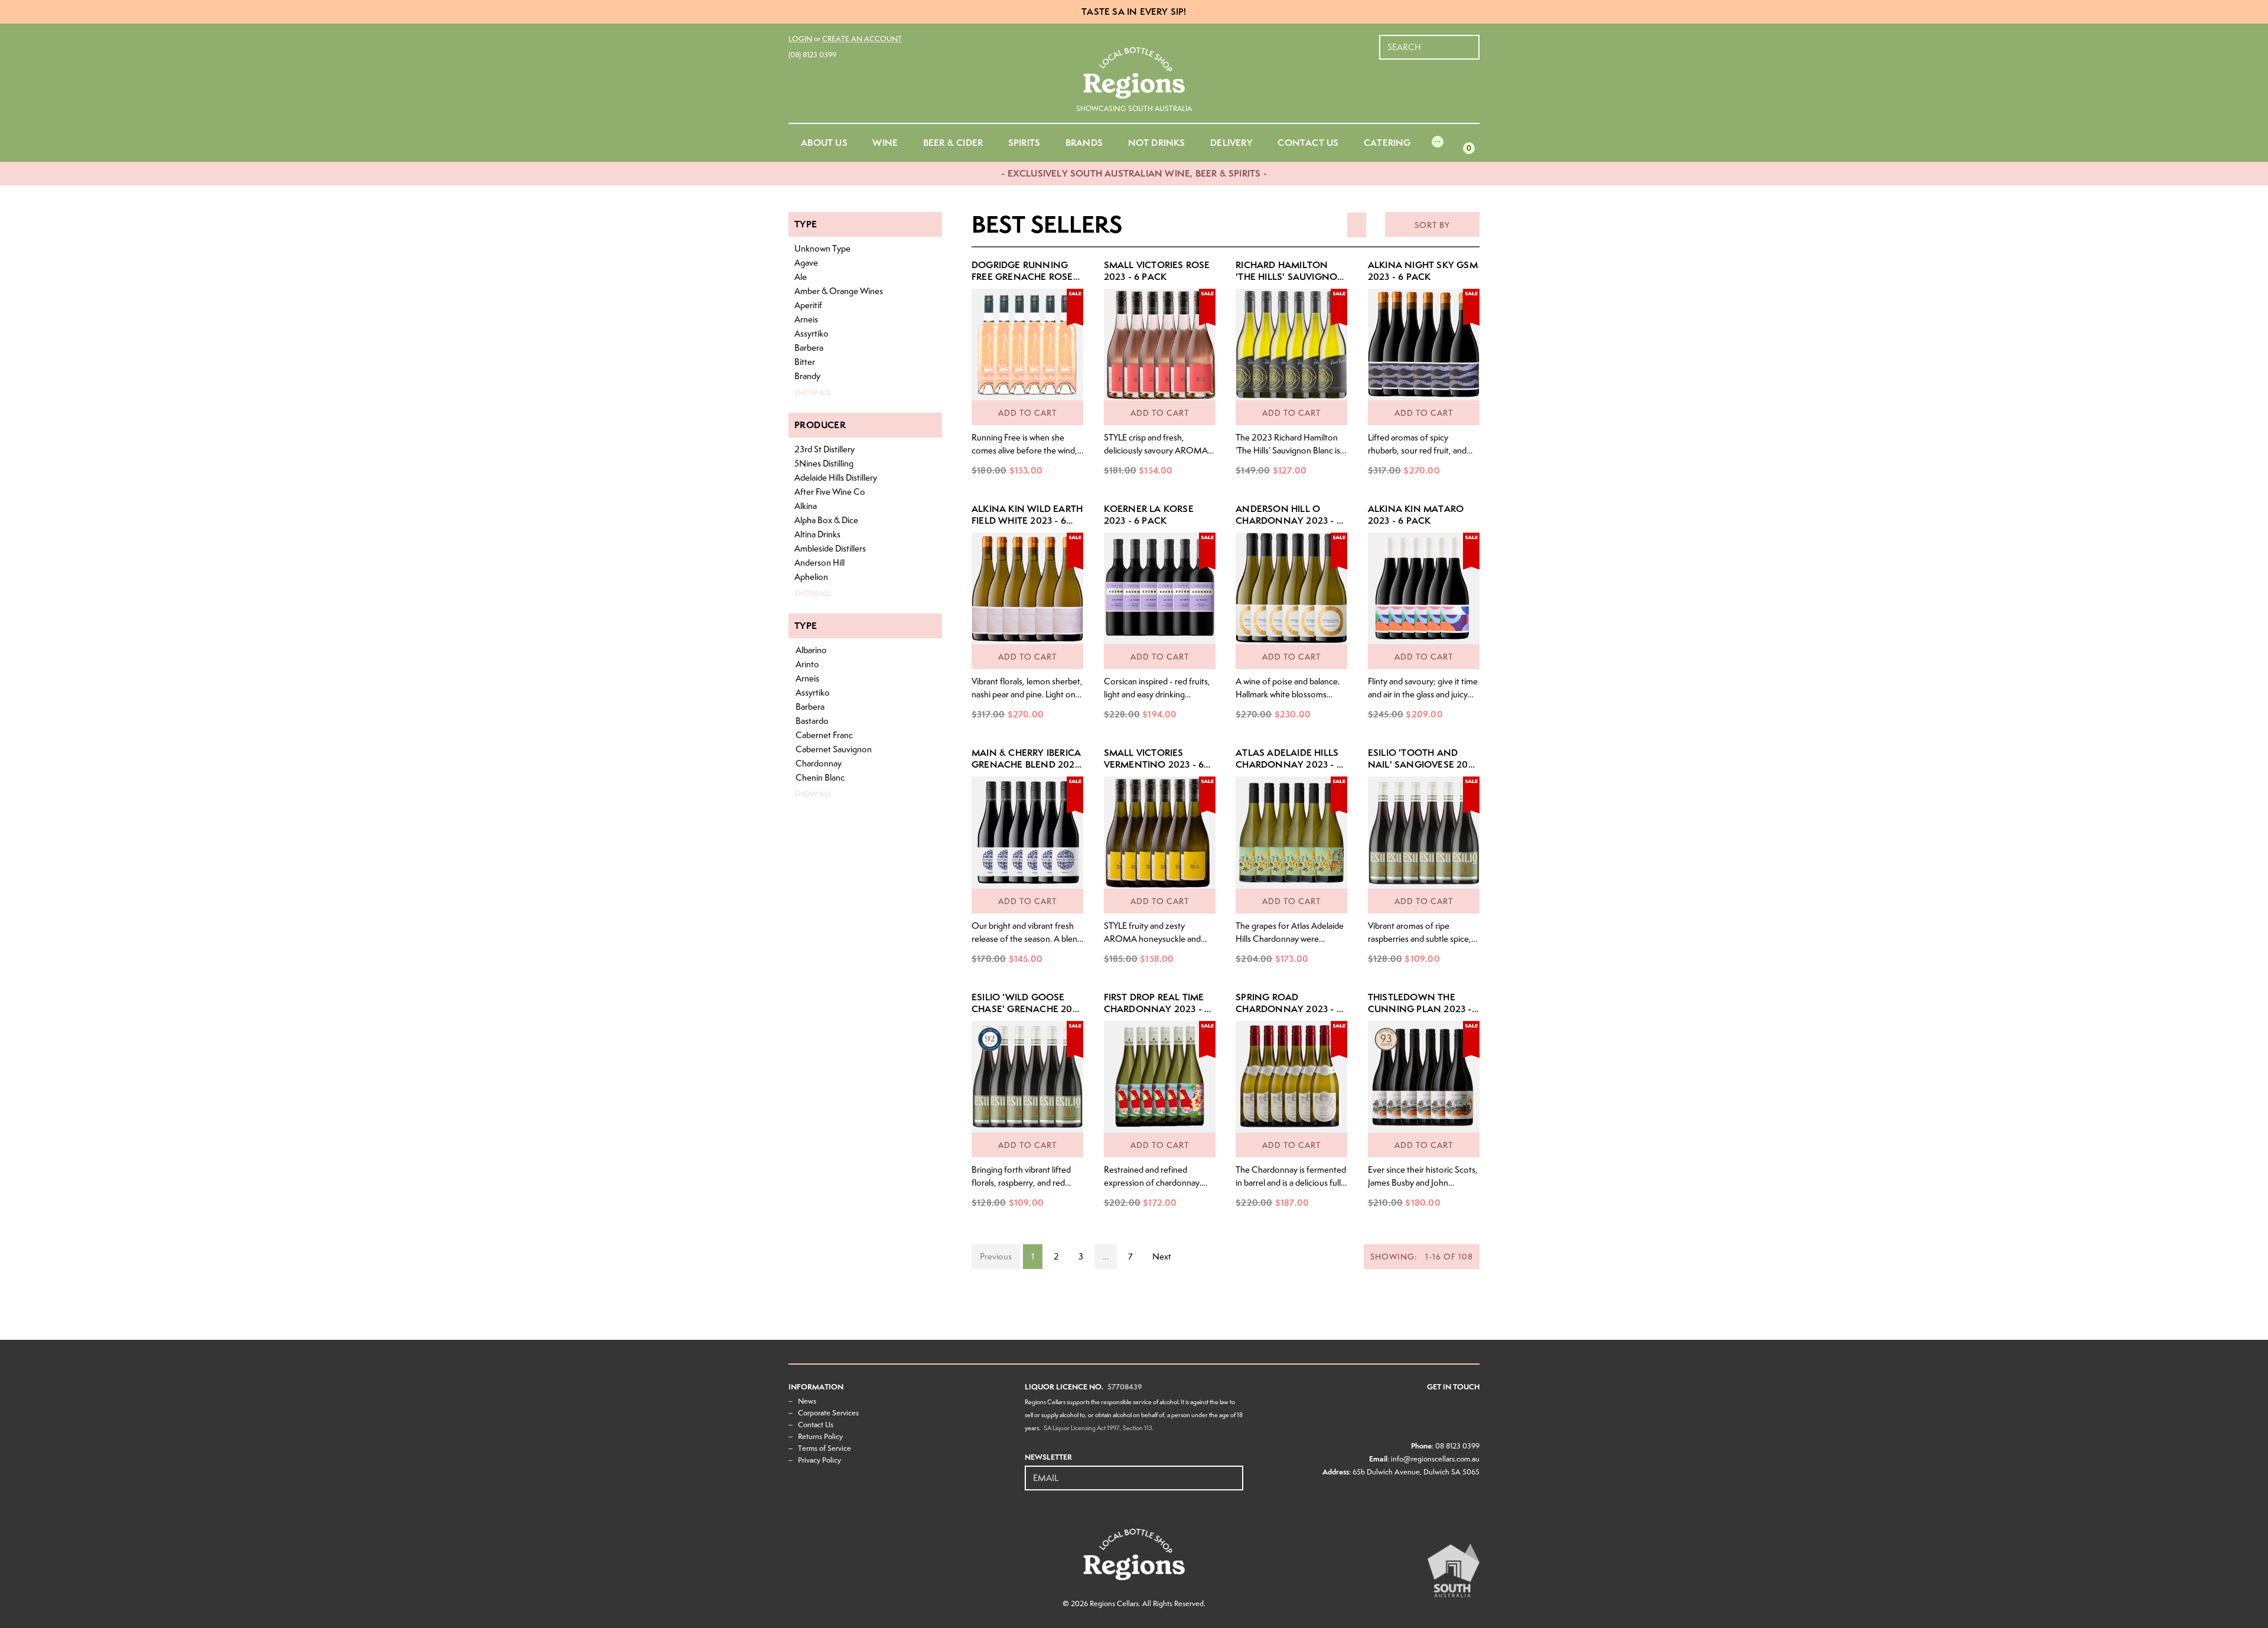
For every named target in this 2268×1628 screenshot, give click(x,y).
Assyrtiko (812, 334)
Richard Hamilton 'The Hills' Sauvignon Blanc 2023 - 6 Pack (1290, 277)
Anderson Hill (819, 563)
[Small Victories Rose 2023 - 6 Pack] (1160, 345)
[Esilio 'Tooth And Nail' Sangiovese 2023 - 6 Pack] (1424, 832)
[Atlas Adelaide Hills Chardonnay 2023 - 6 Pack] (1291, 832)
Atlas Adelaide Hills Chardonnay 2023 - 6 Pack (1289, 764)
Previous (996, 1257)
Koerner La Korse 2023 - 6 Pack (1149, 515)
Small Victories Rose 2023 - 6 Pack (1157, 271)
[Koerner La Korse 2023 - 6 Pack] (1160, 588)
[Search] (1471, 41)
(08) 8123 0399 (812, 55)
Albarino (811, 650)
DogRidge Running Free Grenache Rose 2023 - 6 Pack (1022, 277)
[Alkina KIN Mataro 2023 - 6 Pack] (1424, 588)
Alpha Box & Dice (826, 520)
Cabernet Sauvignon (834, 749)
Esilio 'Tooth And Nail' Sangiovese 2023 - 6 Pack (1423, 764)
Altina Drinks (817, 534)
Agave (806, 263)
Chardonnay (819, 764)
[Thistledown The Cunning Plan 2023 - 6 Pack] (1424, 1077)
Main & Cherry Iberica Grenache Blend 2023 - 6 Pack (1026, 764)
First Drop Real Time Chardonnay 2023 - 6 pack (1157, 1009)
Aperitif (808, 305)
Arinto (807, 664)
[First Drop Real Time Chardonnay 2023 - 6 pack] (1160, 1077)
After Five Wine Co (830, 492)
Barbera (809, 348)
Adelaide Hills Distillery (836, 478)
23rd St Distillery (825, 449)
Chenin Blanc (820, 778)
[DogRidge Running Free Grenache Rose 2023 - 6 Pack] (1027, 345)
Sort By (1432, 225)
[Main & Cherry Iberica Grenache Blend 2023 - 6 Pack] (1027, 832)
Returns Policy (820, 1436)
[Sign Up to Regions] (1235, 1472)
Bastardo (812, 721)
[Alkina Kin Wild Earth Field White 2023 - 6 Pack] (1027, 588)
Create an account (862, 39)
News (807, 1401)
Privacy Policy (819, 1460)
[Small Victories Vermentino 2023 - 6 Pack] (1160, 832)
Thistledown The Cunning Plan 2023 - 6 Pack (1424, 1009)
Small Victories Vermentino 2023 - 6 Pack (1154, 764)
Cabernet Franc (824, 735)
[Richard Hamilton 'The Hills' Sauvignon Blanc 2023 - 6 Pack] (1291, 345)
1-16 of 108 (1422, 1257)
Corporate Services (828, 1413)
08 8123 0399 (1457, 1446)
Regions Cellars (1114, 1603)
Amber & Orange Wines (839, 291)
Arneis (806, 319)
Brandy (807, 376)
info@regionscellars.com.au (1435, 1459)
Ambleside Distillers (830, 549)
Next (1162, 1257)
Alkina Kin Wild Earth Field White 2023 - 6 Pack (1027, 521)
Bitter (805, 362)
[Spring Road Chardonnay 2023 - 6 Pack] (1291, 1077)
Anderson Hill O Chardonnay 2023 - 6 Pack (1289, 521)
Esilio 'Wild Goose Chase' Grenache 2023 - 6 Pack (1027, 1009)
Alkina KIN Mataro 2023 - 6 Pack (1416, 515)
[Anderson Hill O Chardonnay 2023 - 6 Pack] (1291, 588)
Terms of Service (825, 1448)
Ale (801, 277)
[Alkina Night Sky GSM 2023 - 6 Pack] (1424, 345)
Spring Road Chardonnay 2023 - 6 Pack (1289, 1009)
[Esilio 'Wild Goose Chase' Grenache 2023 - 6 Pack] (1027, 1077)
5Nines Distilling (824, 464)
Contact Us (816, 1425)
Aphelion (811, 577)
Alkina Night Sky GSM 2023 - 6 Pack (1423, 271)
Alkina (806, 506)
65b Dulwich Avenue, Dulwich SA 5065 (1416, 1472)
